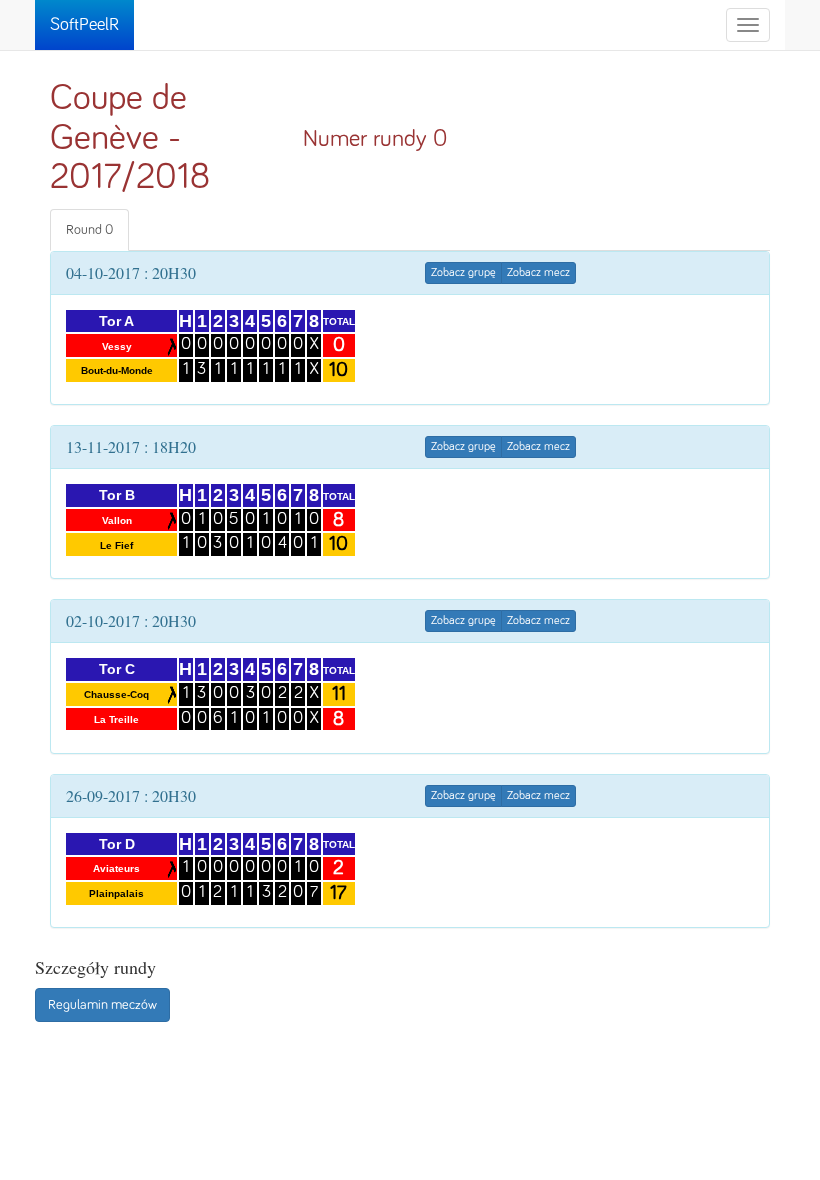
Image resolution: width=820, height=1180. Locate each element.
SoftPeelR (84, 25)
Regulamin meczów (102, 1005)
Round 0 (89, 230)
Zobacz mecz (538, 273)
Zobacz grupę (463, 273)
